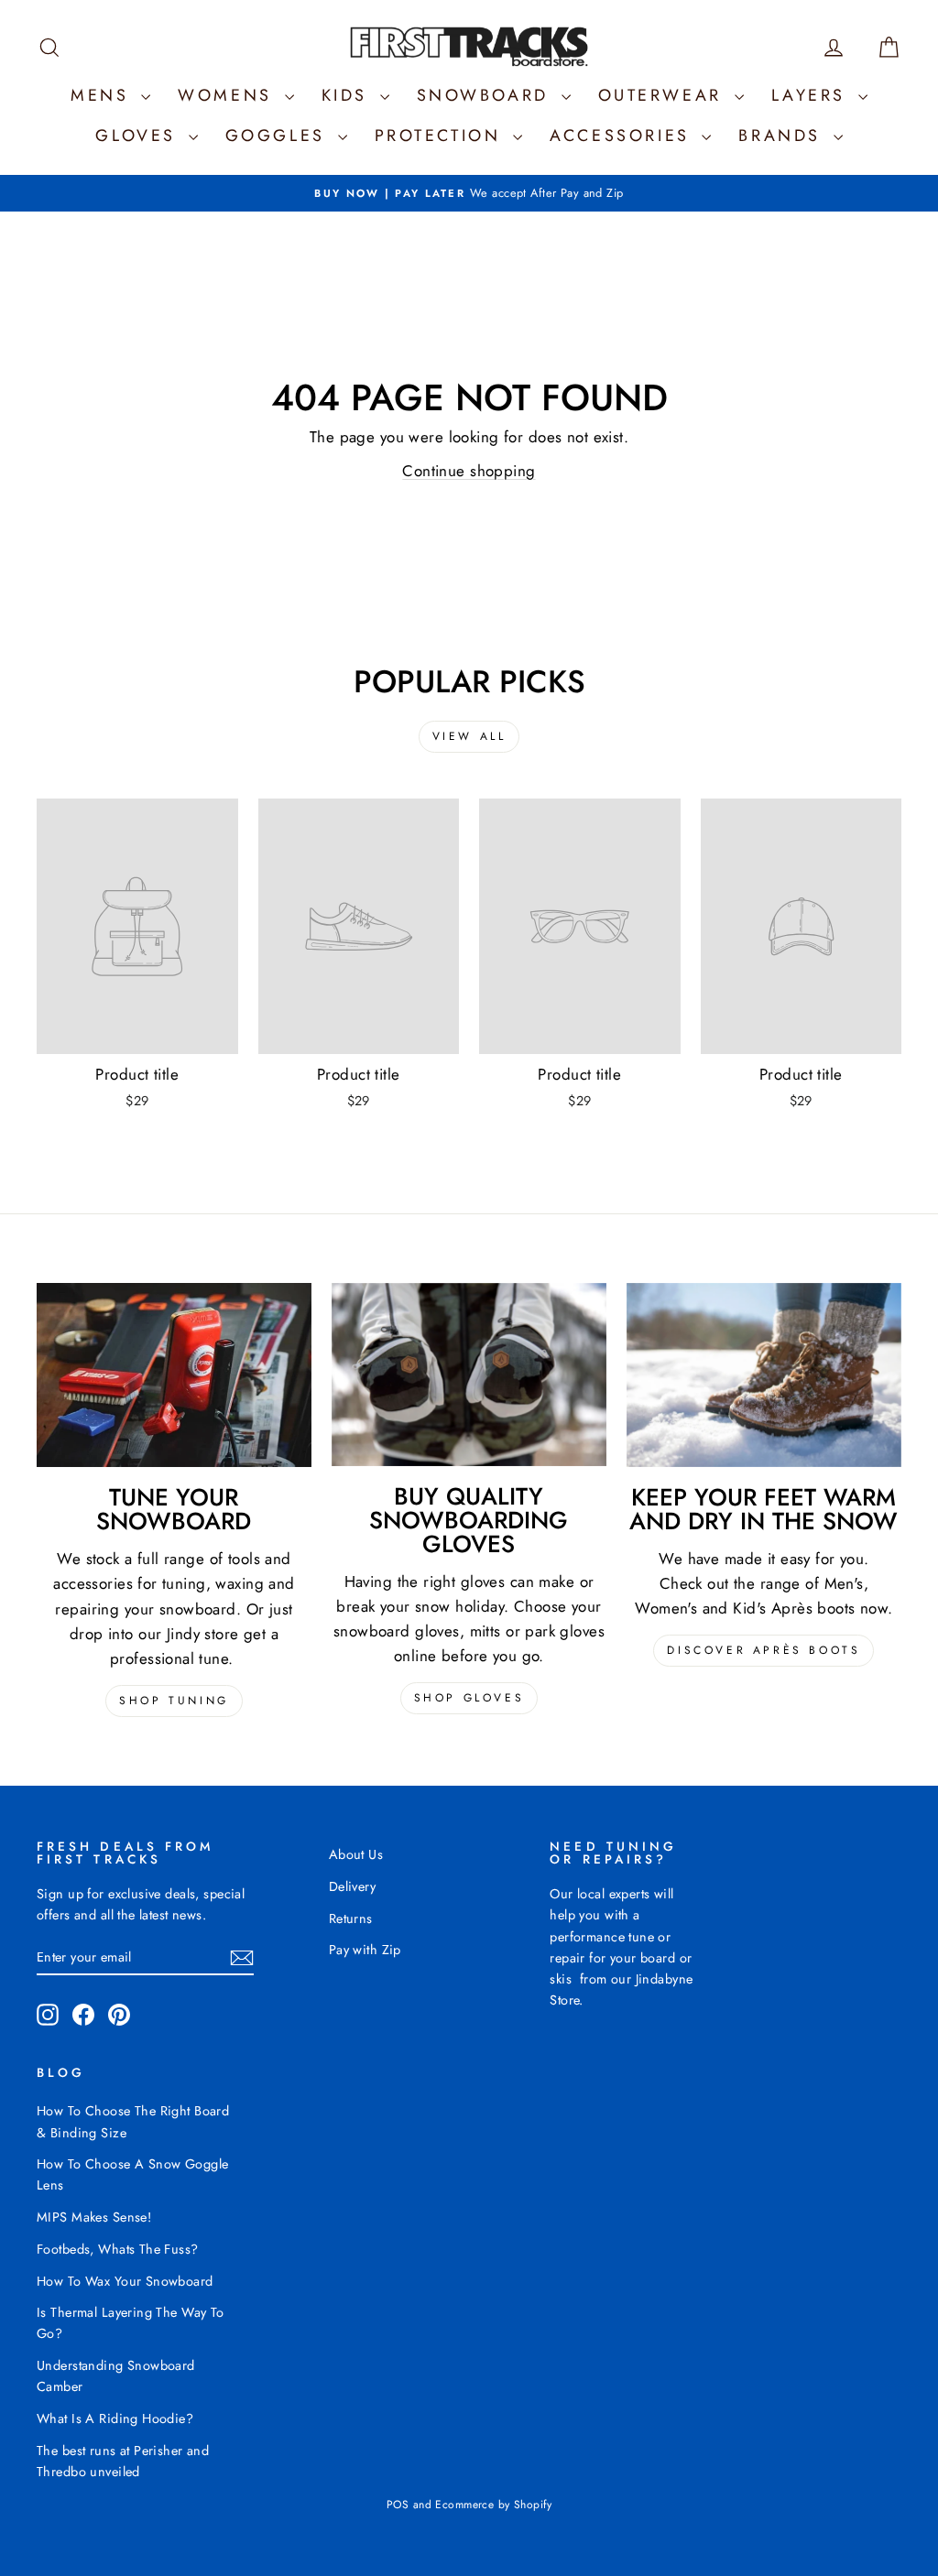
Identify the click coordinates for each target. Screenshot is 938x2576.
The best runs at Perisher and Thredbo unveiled (123, 2461)
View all (469, 736)
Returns (351, 1918)
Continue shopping (469, 471)
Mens (104, 95)
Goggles (279, 136)
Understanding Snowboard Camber (116, 2376)
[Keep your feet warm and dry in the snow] (764, 1375)
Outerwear (664, 95)
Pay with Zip (365, 1950)
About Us (356, 1854)
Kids (349, 95)
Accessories (623, 136)
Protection (442, 136)
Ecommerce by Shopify (493, 2505)
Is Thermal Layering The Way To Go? (131, 2323)
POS (398, 2505)
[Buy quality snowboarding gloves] (469, 1375)
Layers (813, 95)
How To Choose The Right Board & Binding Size (133, 2121)
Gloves (139, 136)
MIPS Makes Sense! (94, 2217)
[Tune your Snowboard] (174, 1375)
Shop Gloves (469, 1698)
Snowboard (487, 95)
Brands (783, 136)
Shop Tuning (174, 1701)
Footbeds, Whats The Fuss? (118, 2249)
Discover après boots (763, 1650)
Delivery (352, 1886)
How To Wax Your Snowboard (125, 2281)
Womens (229, 95)
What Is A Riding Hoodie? (115, 2418)
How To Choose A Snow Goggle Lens (132, 2174)
